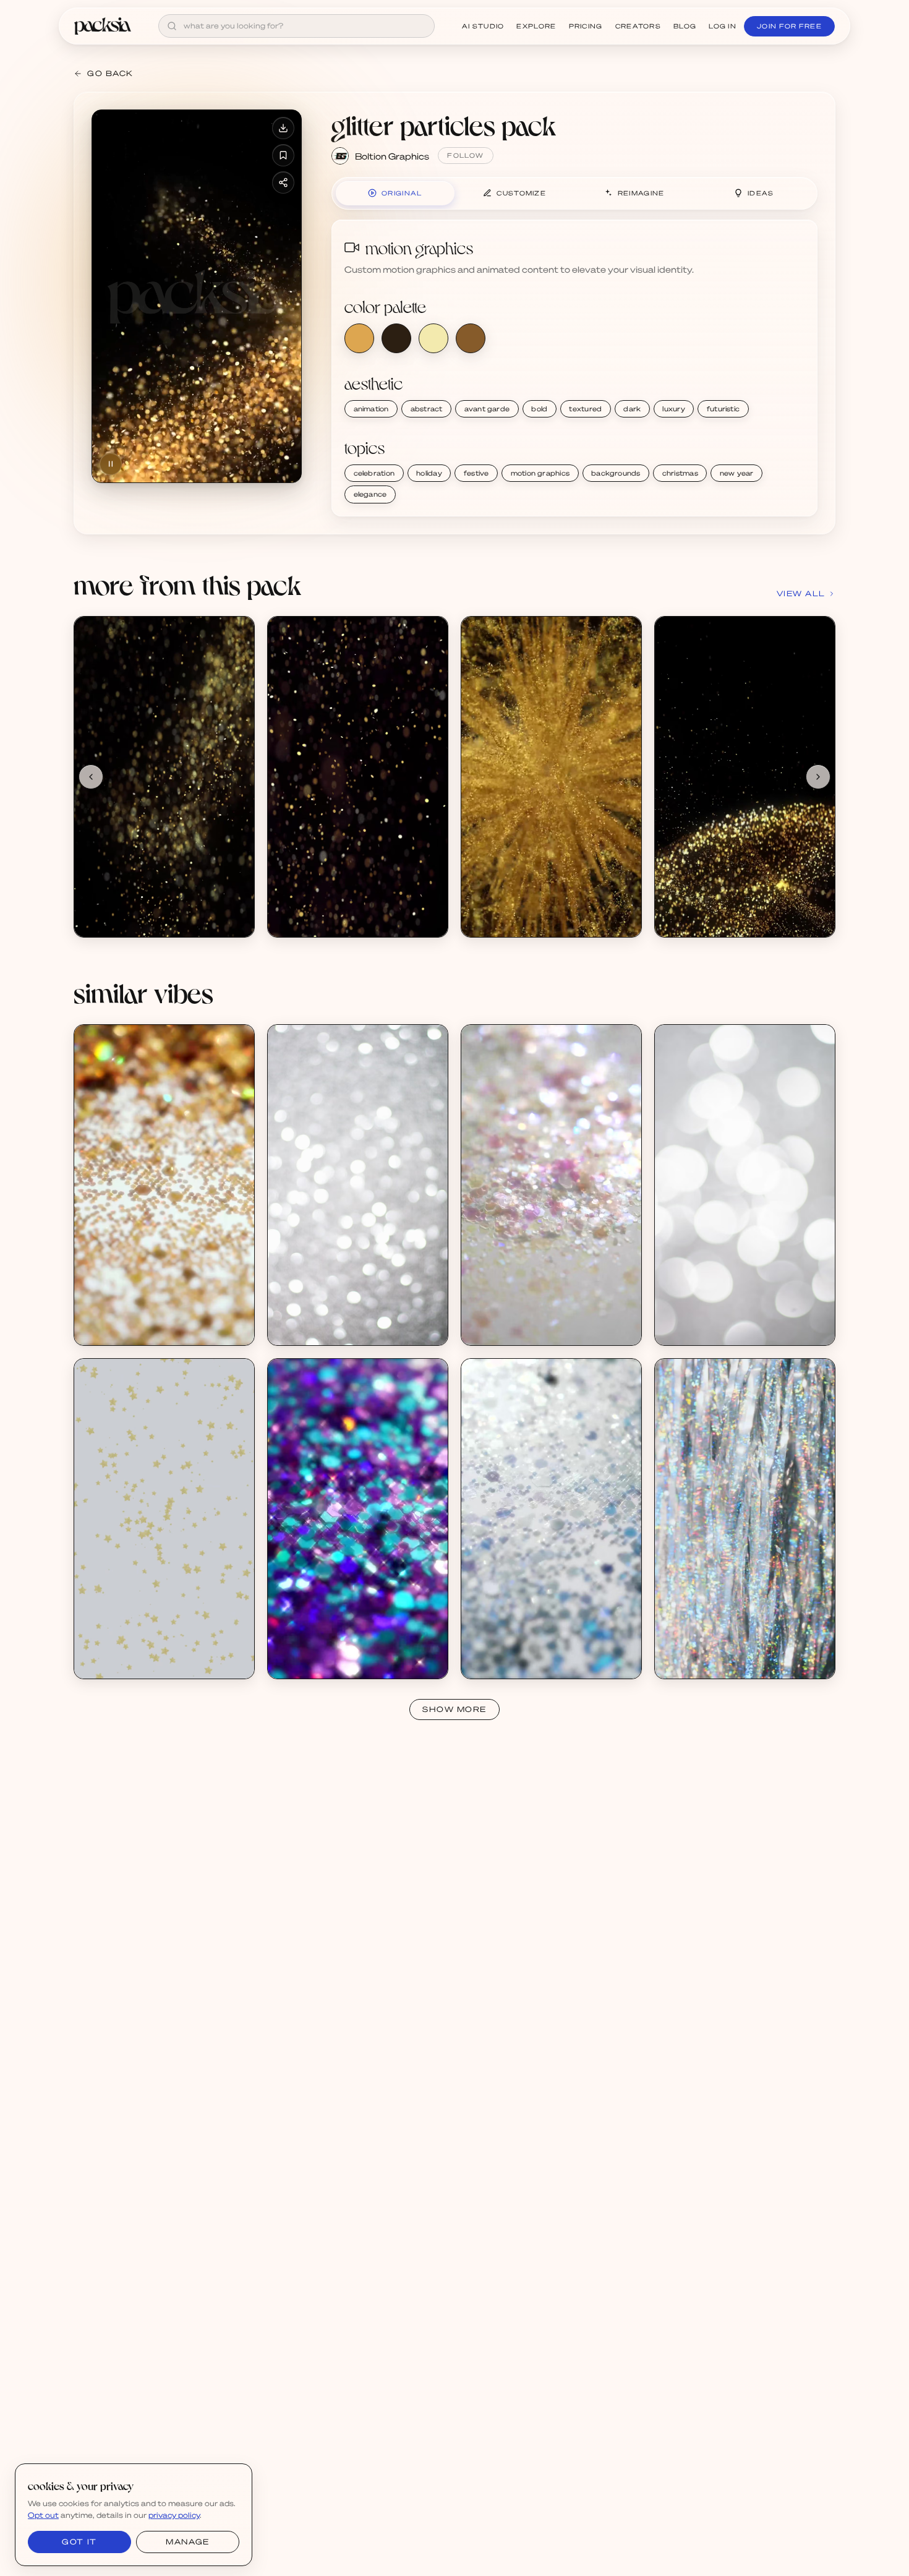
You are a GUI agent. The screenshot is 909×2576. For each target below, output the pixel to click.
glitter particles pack (444, 125)
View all (801, 593)
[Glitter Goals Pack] (164, 1185)
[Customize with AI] (238, 680)
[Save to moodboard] (283, 155)
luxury (673, 409)
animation (371, 409)
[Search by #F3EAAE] (433, 338)
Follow (465, 155)
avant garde (487, 409)
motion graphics (540, 473)
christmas (680, 473)
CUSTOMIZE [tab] (521, 193)
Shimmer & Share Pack (327, 1318)
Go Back (110, 73)
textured (585, 409)
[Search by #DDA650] (359, 338)
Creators (638, 26)
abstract (427, 409)
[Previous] (91, 777)
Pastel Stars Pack (124, 1652)
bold (539, 409)
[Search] (172, 26)
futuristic (723, 409)
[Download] (283, 128)
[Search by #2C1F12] (396, 338)
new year (737, 473)
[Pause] (111, 464)
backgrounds (616, 473)
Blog (685, 26)
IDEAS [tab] (761, 193)
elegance (370, 494)
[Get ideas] (238, 703)
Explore (536, 26)
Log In (723, 26)
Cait (97, 1329)
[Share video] (283, 182)
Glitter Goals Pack (125, 1318)
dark (632, 409)
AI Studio (483, 26)
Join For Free (789, 26)
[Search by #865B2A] (471, 338)
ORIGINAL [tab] (402, 193)
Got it (79, 2542)
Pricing (586, 26)
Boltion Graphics (392, 156)
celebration (374, 473)
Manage (187, 2542)
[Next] (818, 777)
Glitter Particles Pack (130, 910)
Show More (454, 1709)
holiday (429, 473)
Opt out (43, 2515)
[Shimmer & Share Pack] (358, 1185)
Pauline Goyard (118, 1662)
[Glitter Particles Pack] (164, 777)
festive (476, 473)
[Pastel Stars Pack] (164, 1519)
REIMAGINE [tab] (641, 193)
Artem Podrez (309, 1329)
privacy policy (174, 2515)
